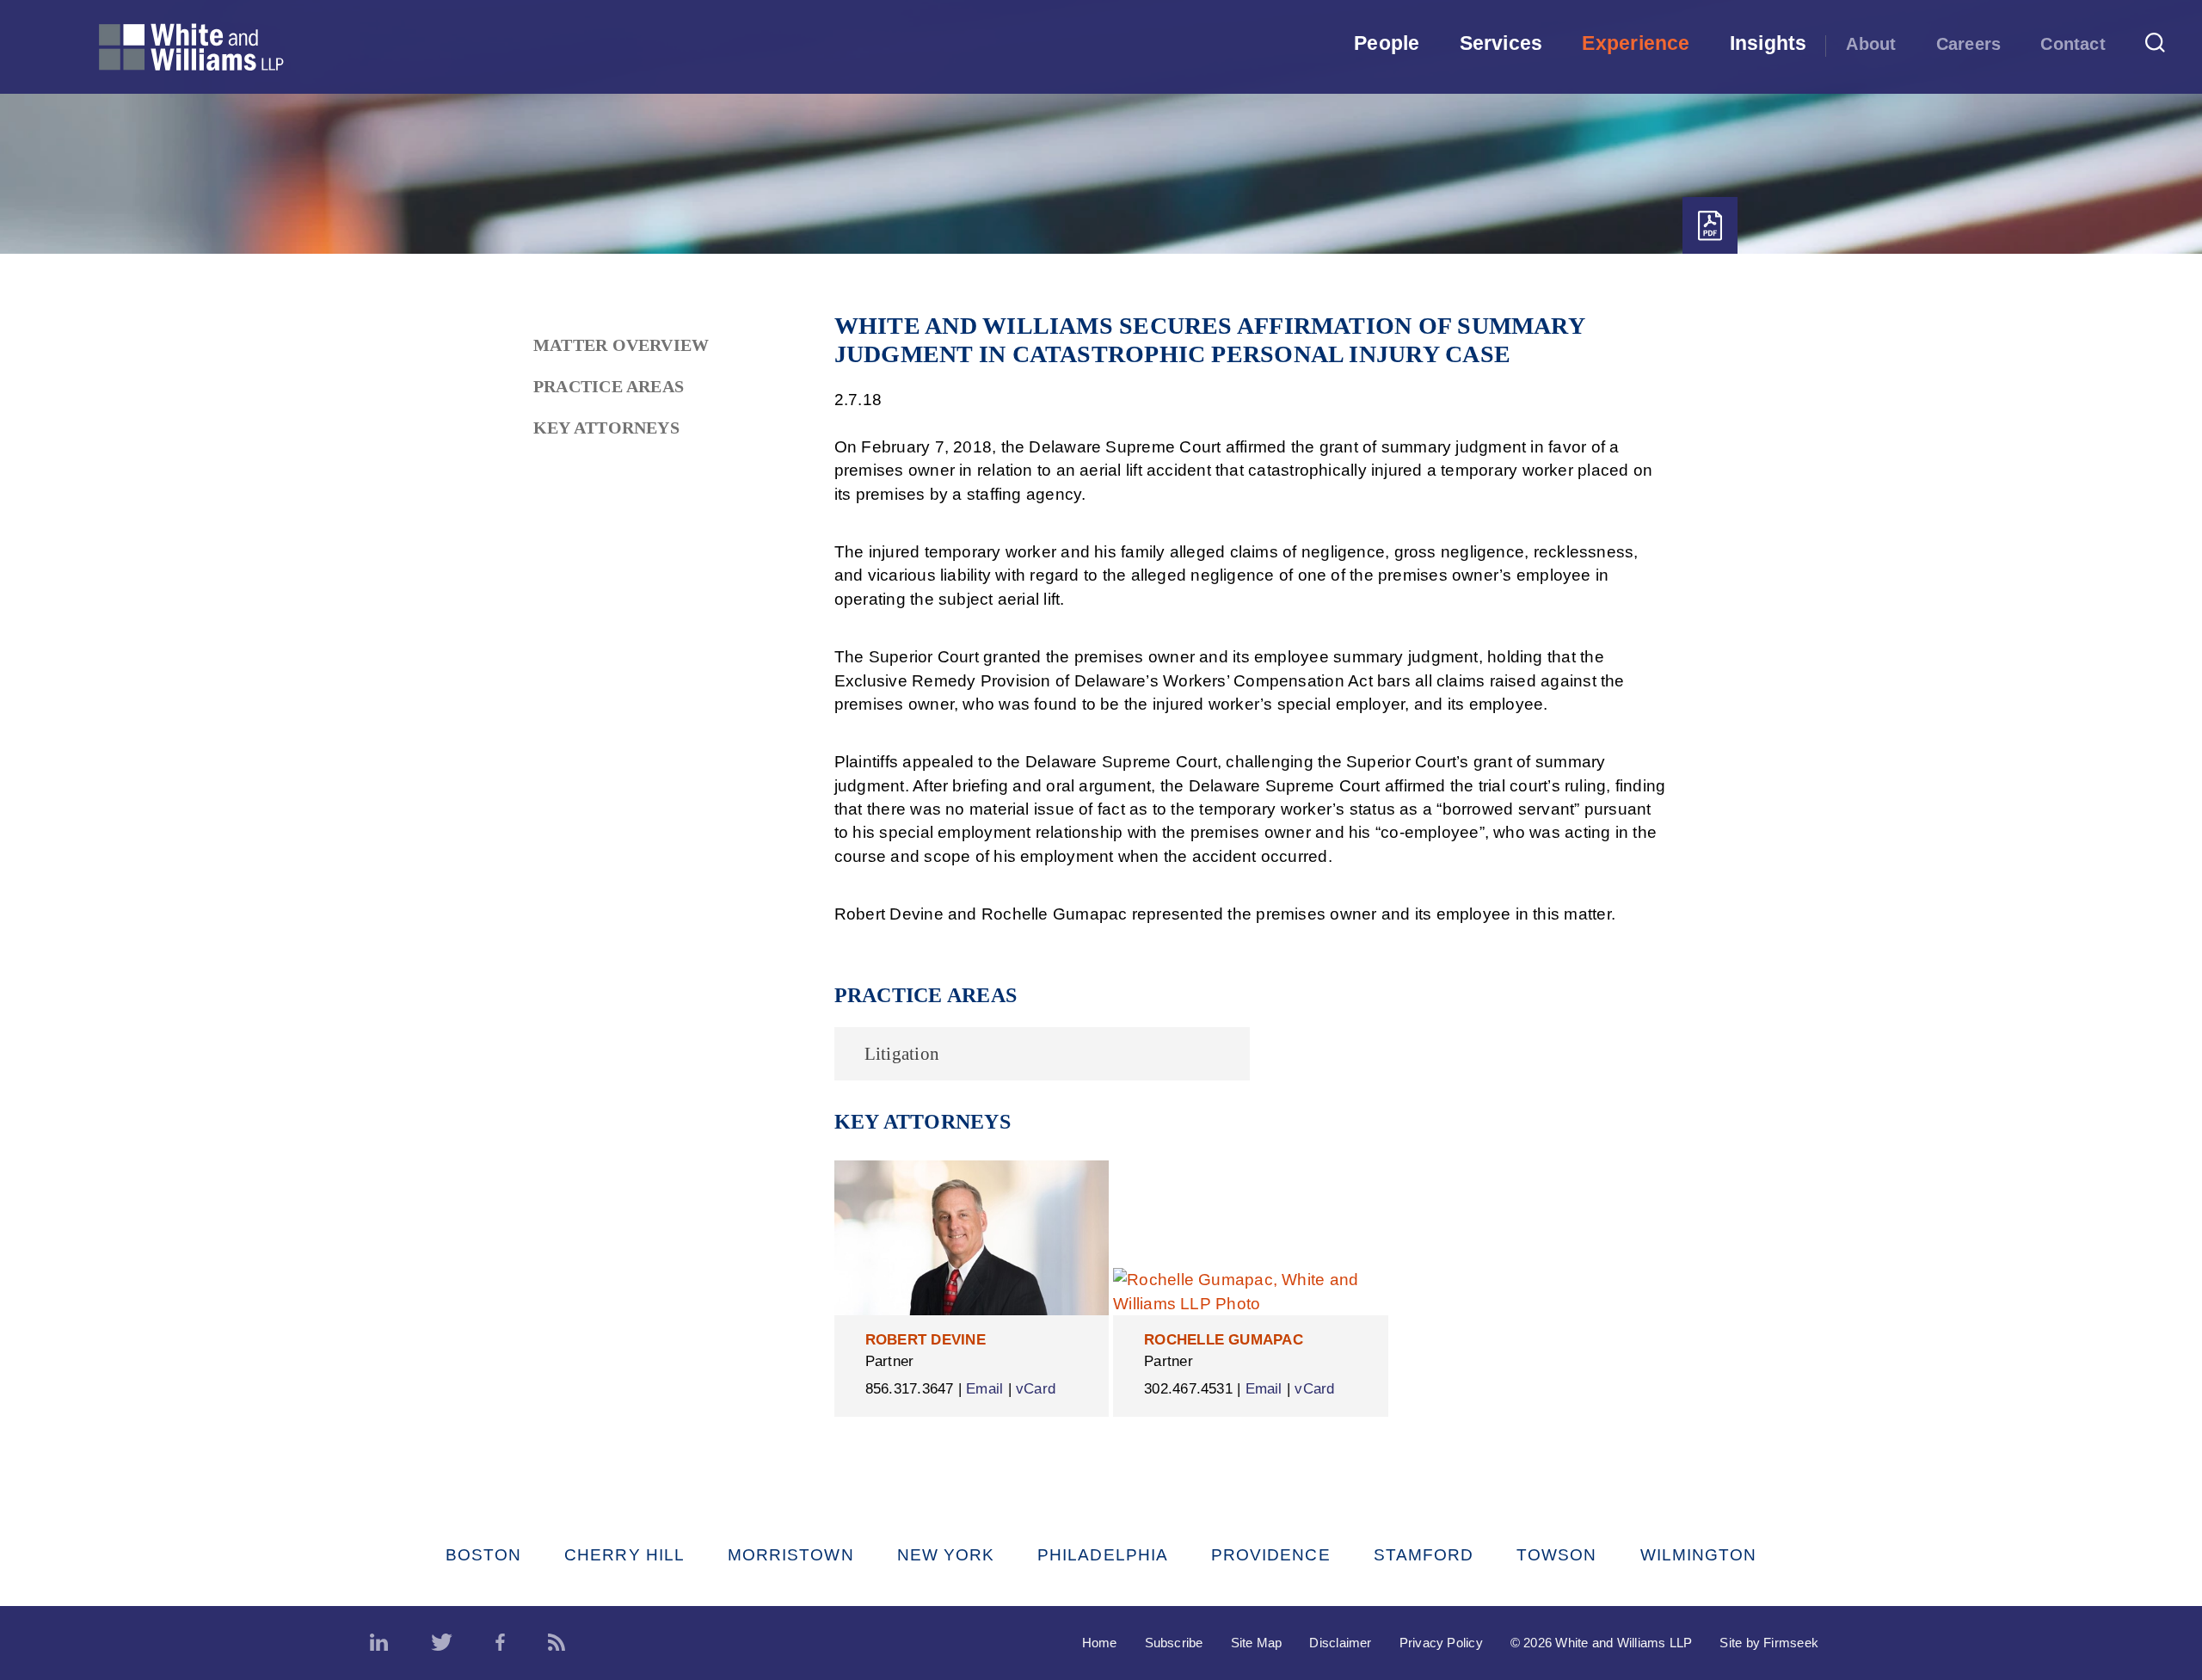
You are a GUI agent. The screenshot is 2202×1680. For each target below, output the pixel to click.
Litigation (902, 1054)
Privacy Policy (1441, 1643)
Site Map (1257, 1643)
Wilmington (1699, 1555)
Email (984, 1389)
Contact (2073, 44)
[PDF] (1710, 226)
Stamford (1424, 1555)
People (1387, 43)
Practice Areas (609, 386)
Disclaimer (1340, 1643)
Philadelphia (1103, 1555)
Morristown (791, 1555)
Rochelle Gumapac (1224, 1340)
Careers (1969, 44)
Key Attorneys (606, 428)
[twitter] (442, 1643)
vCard (1036, 1389)
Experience (1636, 43)
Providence (1271, 1555)
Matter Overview (621, 345)
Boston (483, 1555)
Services (1501, 43)
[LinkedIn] (379, 1643)
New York (946, 1555)
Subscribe (1174, 1643)
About (1871, 44)
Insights (1768, 43)
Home (1100, 1643)
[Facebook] (500, 1643)
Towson (1556, 1555)
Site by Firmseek (1769, 1643)
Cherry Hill (624, 1555)
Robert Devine (926, 1340)
